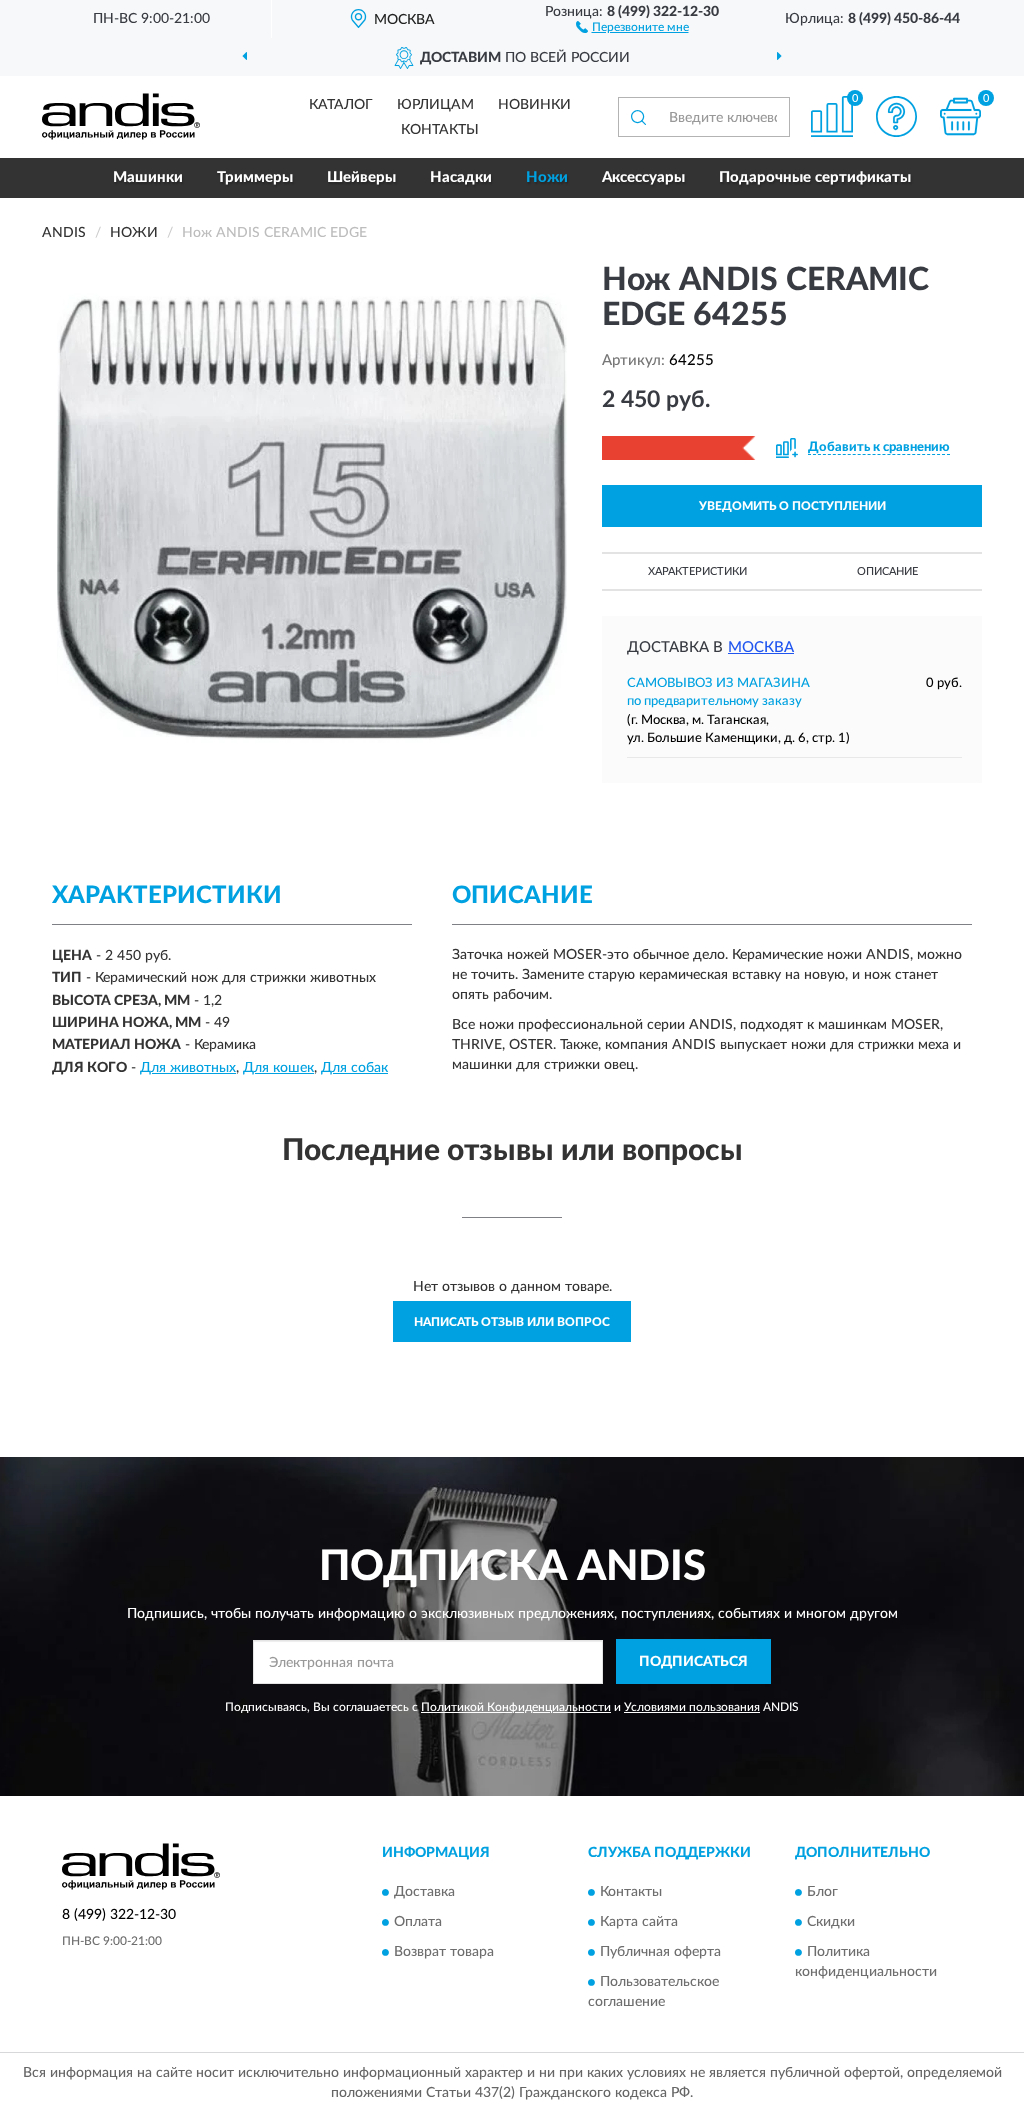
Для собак (354, 1068)
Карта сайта (639, 1922)
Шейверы (361, 177)
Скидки (831, 1922)
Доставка (424, 1892)
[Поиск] (638, 117)
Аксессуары (643, 177)
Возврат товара (444, 1952)
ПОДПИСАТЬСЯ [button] (693, 1662)
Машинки (148, 177)
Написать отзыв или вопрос (512, 1322)
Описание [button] (887, 571)
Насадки (461, 177)
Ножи (547, 177)
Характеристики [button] (697, 571)
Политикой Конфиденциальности (516, 1707)
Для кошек (278, 1068)
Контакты (440, 130)
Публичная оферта (660, 1952)
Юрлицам (435, 105)
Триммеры (255, 177)
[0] (960, 116)
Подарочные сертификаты (815, 177)
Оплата (418, 1922)
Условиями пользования (692, 1707)
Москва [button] (761, 647)
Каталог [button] (341, 105)
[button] (632, 26)
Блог (822, 1892)
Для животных (188, 1068)
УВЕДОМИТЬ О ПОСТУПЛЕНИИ (792, 506)
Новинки (534, 105)
